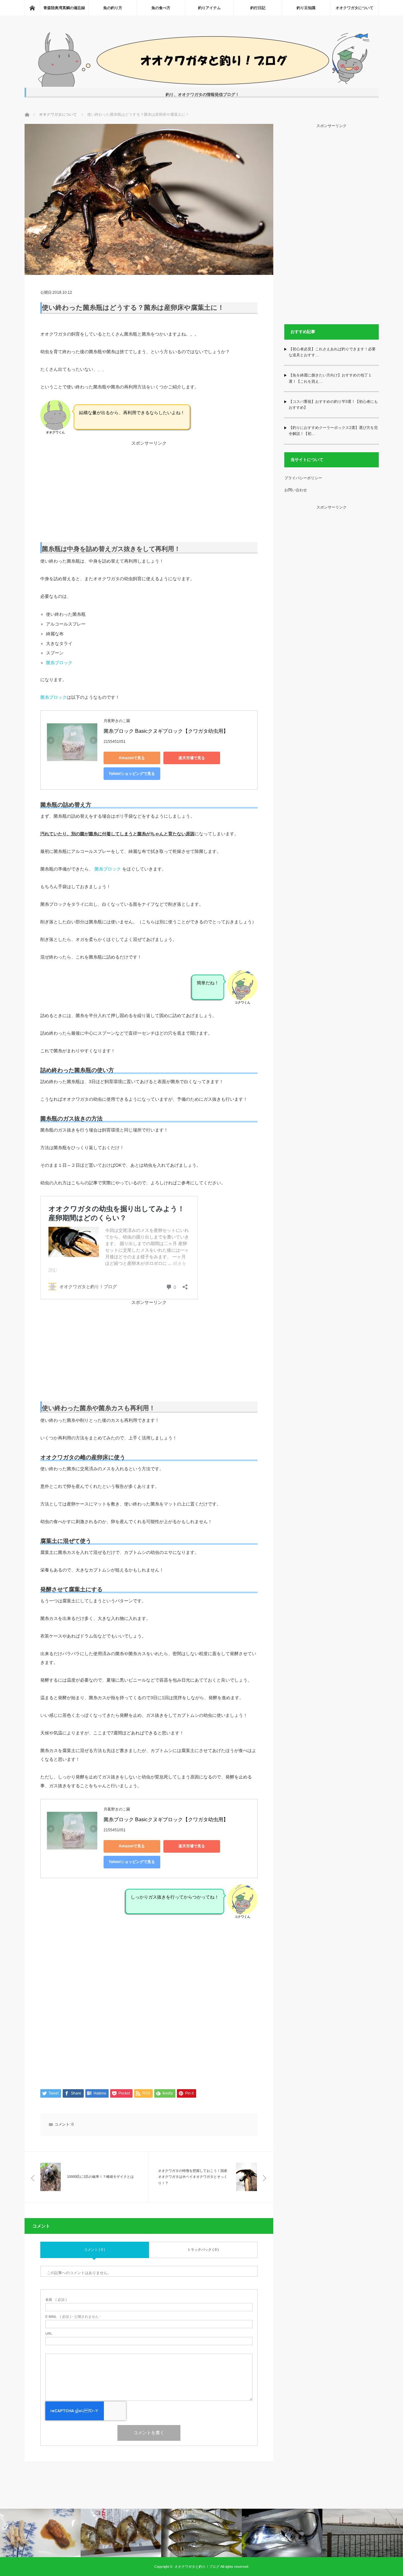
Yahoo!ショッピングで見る (132, 774)
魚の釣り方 (113, 8)
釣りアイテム (209, 8)
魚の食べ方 (161, 8)
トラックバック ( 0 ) (203, 2250)
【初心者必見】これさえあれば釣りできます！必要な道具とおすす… (332, 352)
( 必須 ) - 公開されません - (73, 2317)
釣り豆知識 (306, 8)
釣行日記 (258, 8)
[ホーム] (32, 8)
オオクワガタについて (355, 8)
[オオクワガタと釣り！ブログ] (201, 85)
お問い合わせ (296, 490)
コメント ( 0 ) (95, 2250)
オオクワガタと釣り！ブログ (197, 2567)
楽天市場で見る (192, 758)
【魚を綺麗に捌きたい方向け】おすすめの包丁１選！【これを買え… (330, 378)
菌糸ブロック (59, 663)
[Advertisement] (149, 489)
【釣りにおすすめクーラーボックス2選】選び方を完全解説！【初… (333, 431)
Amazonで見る (132, 758)
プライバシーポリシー (303, 478)
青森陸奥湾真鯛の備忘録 (64, 8)
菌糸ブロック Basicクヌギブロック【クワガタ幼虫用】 (166, 731)
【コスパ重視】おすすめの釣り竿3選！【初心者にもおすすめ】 (333, 405)
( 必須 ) (56, 2300)
